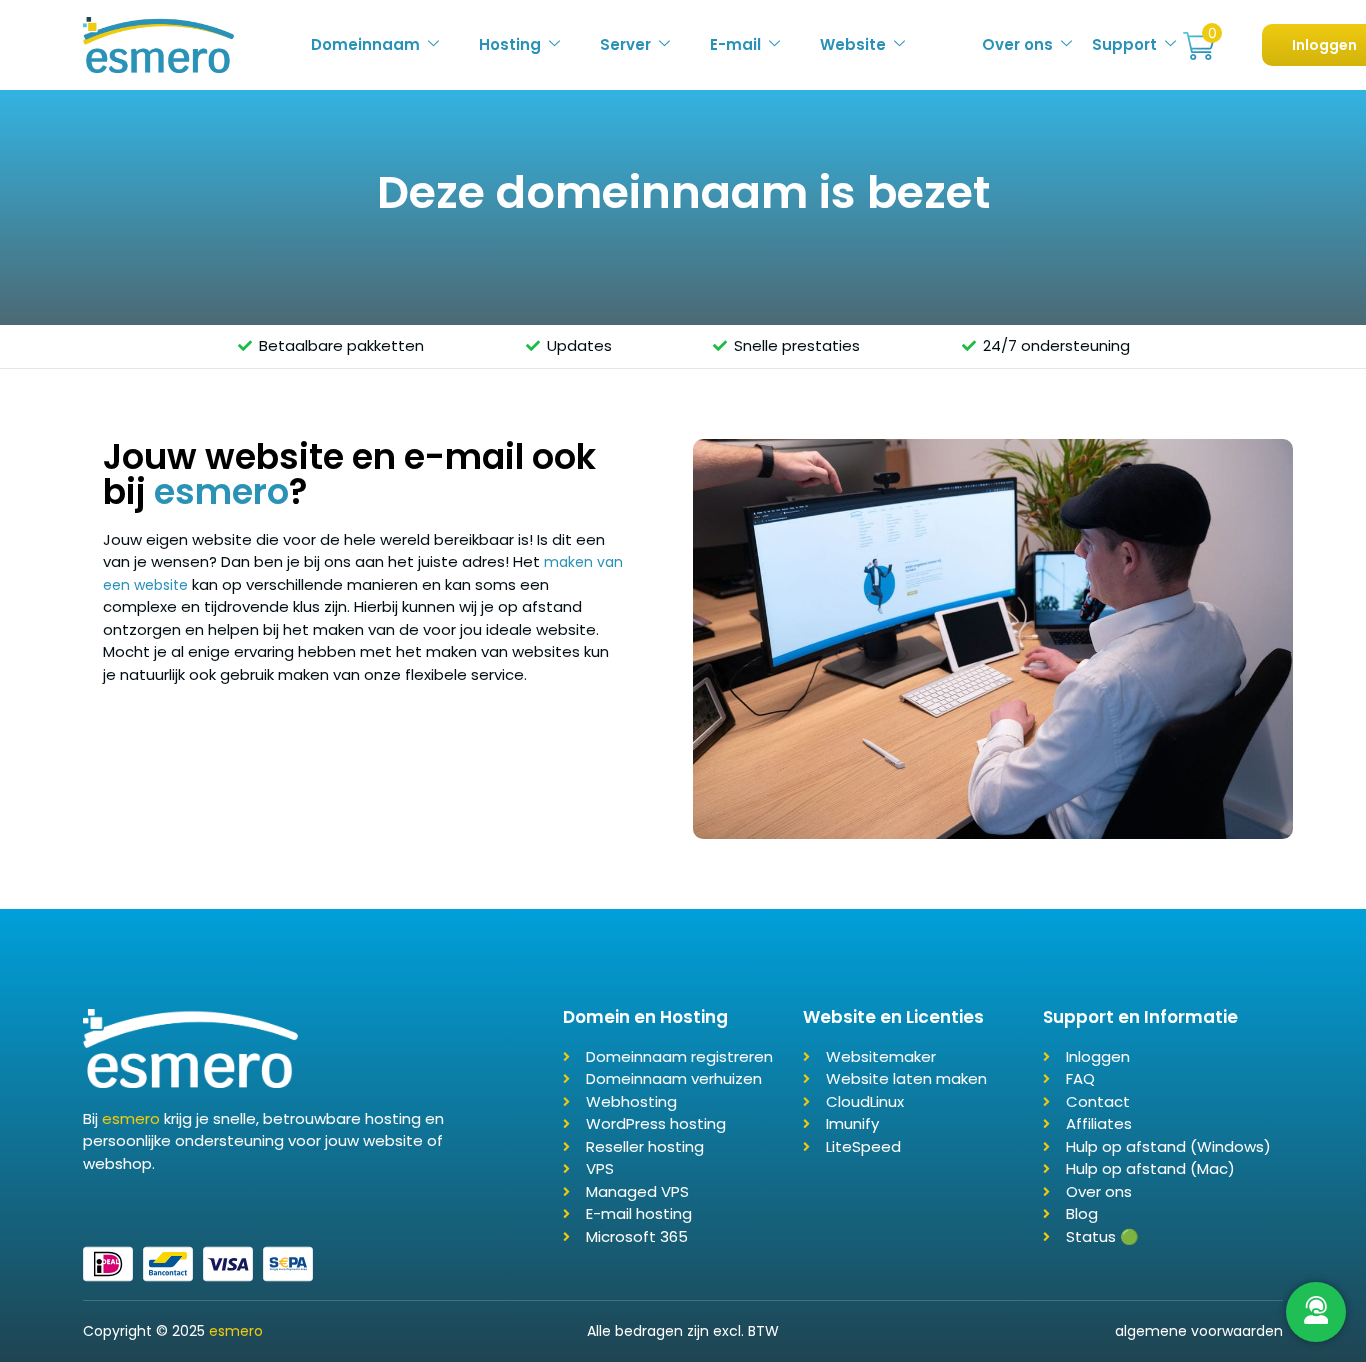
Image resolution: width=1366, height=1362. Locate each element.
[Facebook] (90, 1206)
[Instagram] (138, 1206)
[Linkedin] (114, 1206)
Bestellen (1199, 46)
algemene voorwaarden (1199, 1331)
